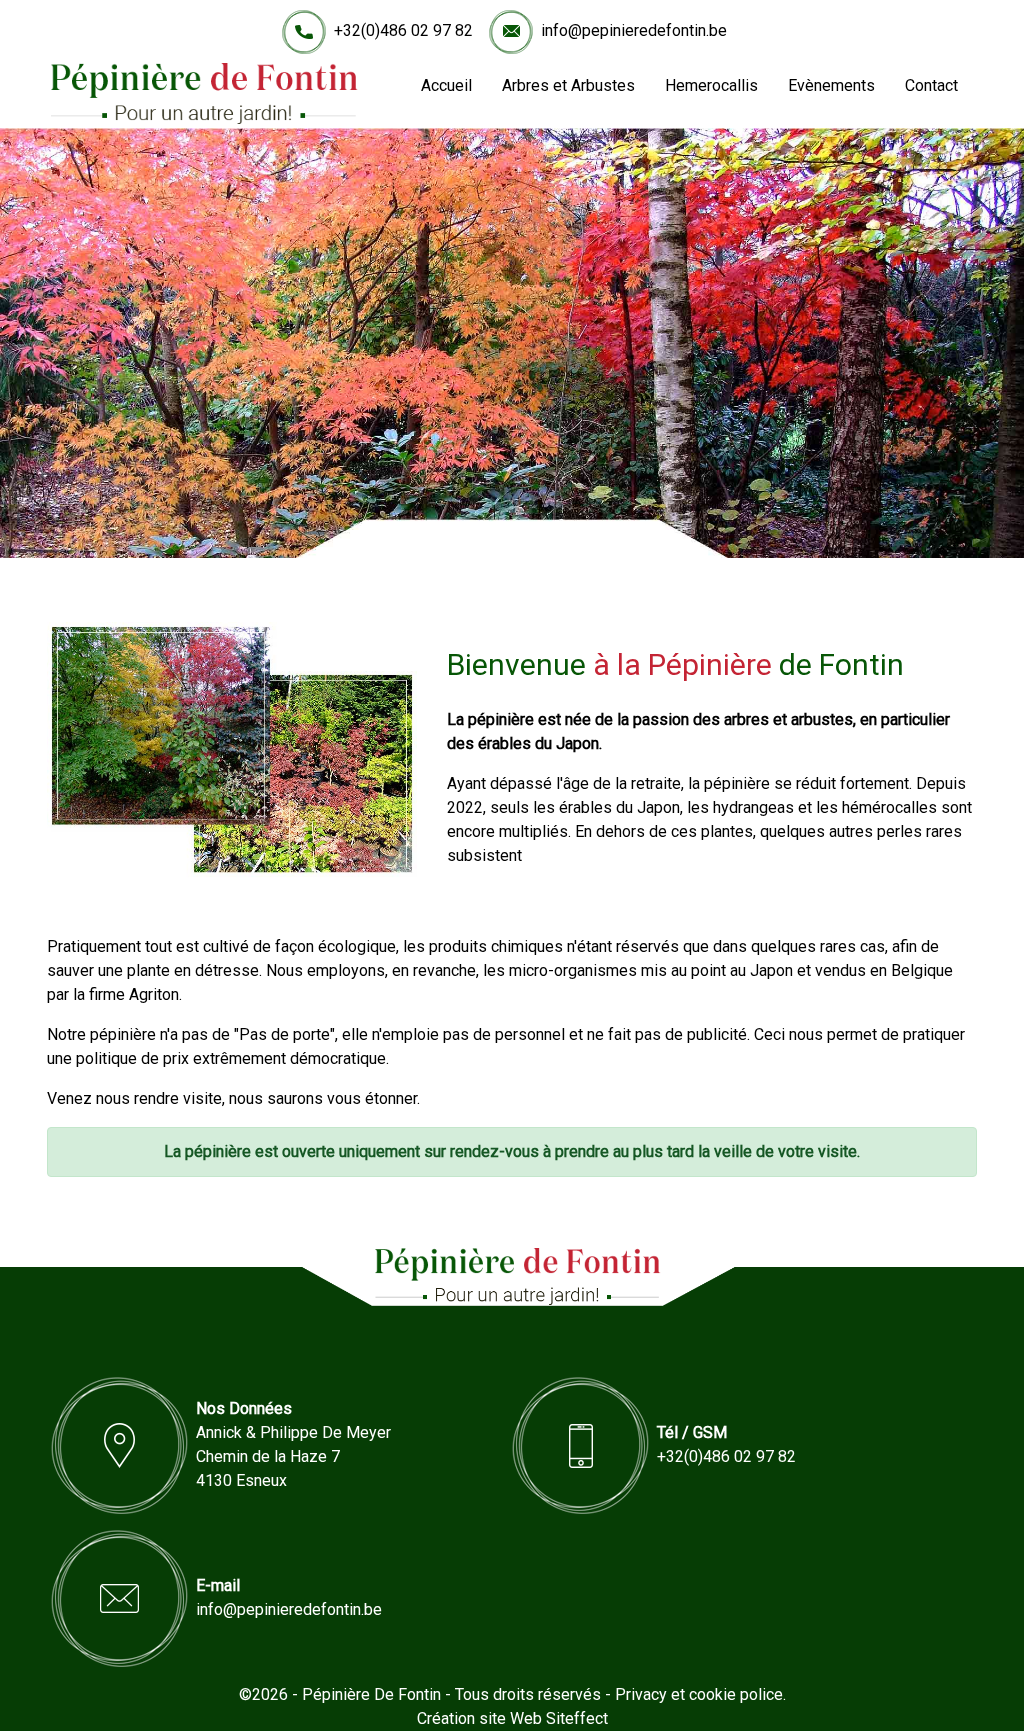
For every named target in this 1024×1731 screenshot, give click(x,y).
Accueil (446, 85)
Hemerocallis (711, 85)
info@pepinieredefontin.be (634, 30)
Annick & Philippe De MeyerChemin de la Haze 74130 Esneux (293, 1456)
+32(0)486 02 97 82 (403, 30)
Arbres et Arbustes (568, 85)
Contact (931, 85)
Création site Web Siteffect (512, 1718)
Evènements (831, 85)
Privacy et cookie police (699, 1694)
